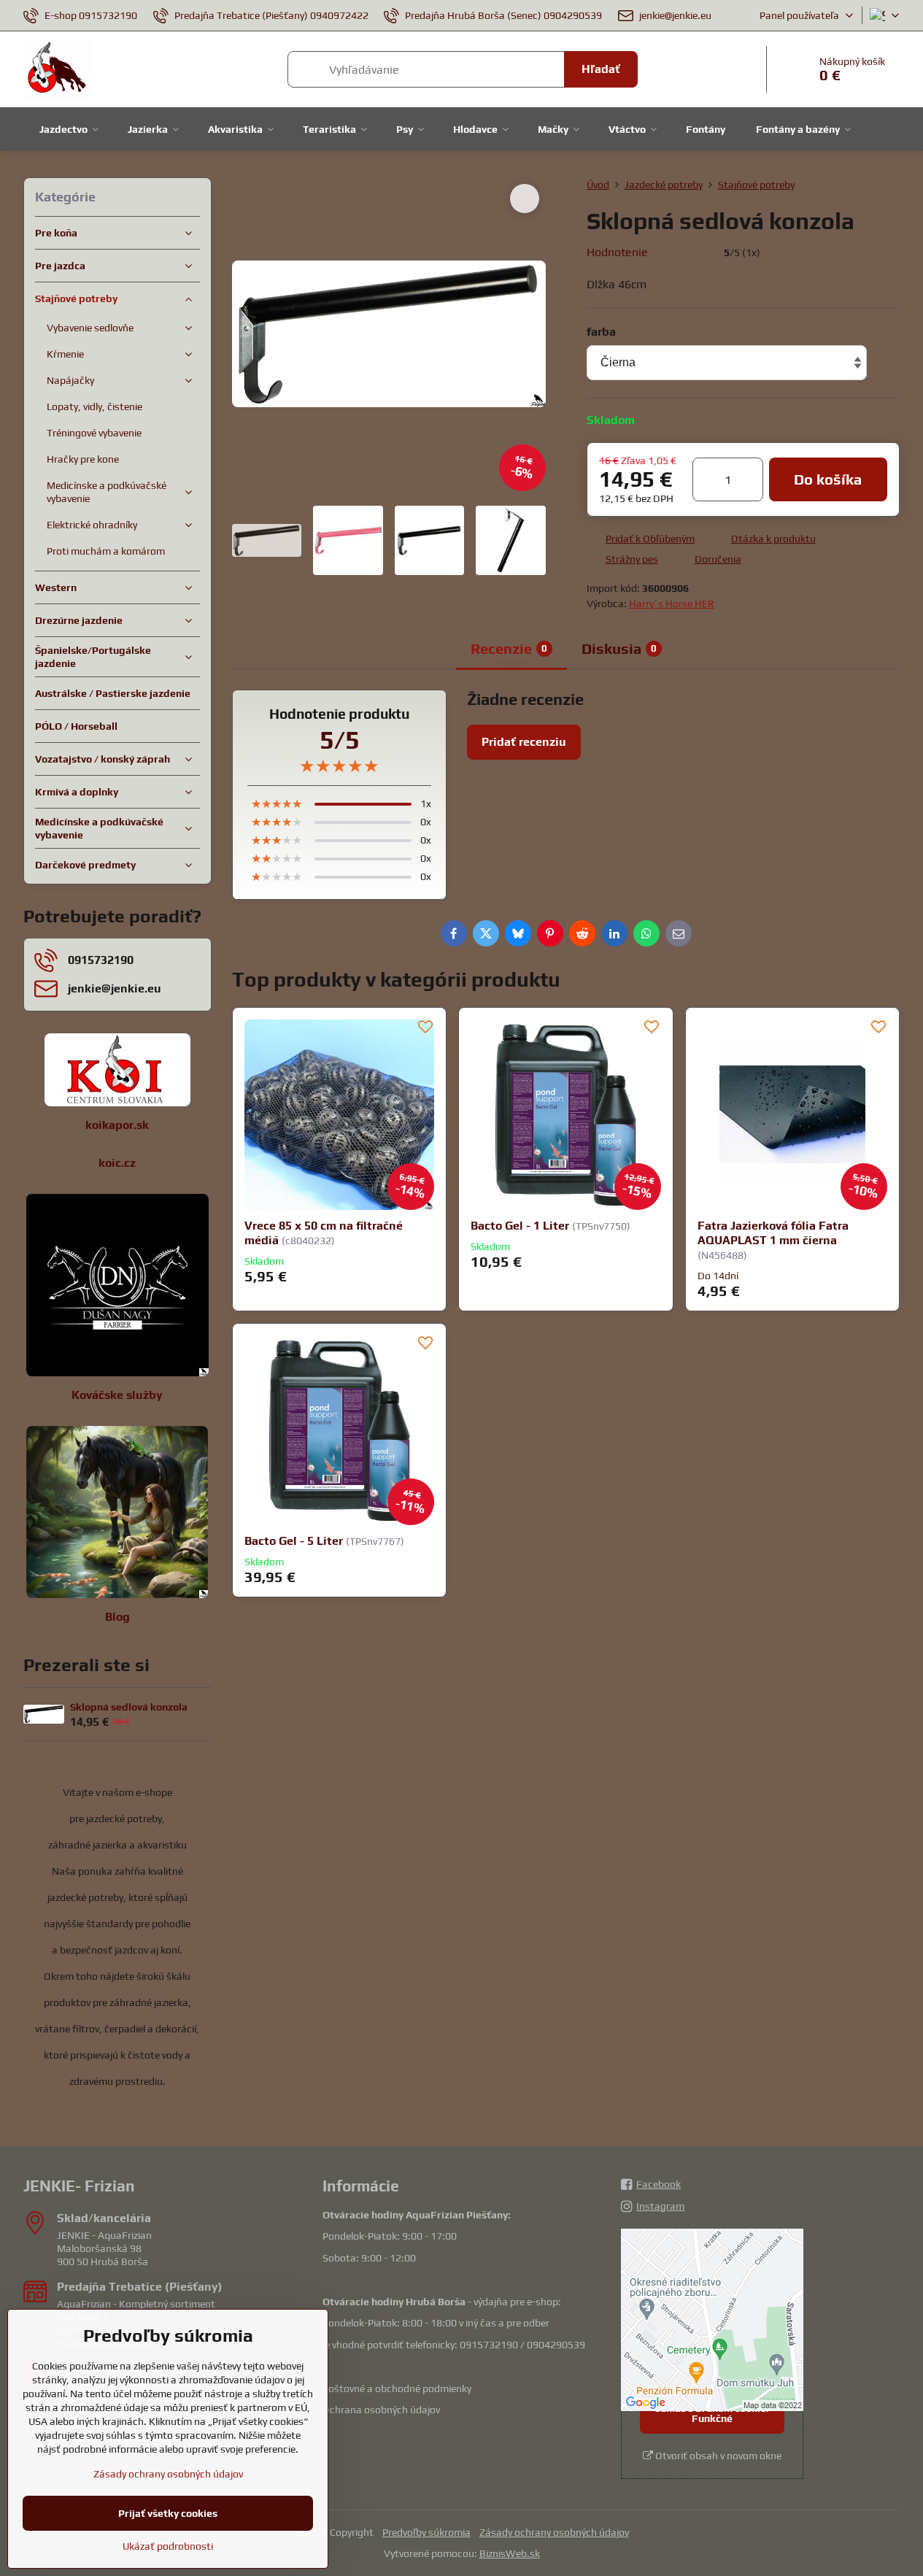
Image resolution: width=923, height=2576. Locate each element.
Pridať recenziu (524, 742)
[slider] (686, 252)
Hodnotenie (617, 252)
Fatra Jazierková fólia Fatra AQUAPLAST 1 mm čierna (773, 1233)
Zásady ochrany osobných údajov (554, 2532)
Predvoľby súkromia (426, 2532)
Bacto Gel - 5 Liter (294, 1541)
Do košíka (828, 479)
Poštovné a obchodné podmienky (397, 2388)
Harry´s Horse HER (672, 603)
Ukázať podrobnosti (168, 2546)
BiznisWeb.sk (510, 2553)
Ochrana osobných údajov (381, 2410)
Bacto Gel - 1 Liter (520, 1226)
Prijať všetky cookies (168, 2513)
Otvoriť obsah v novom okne (717, 2456)
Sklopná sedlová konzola (129, 1707)
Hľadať (601, 69)
